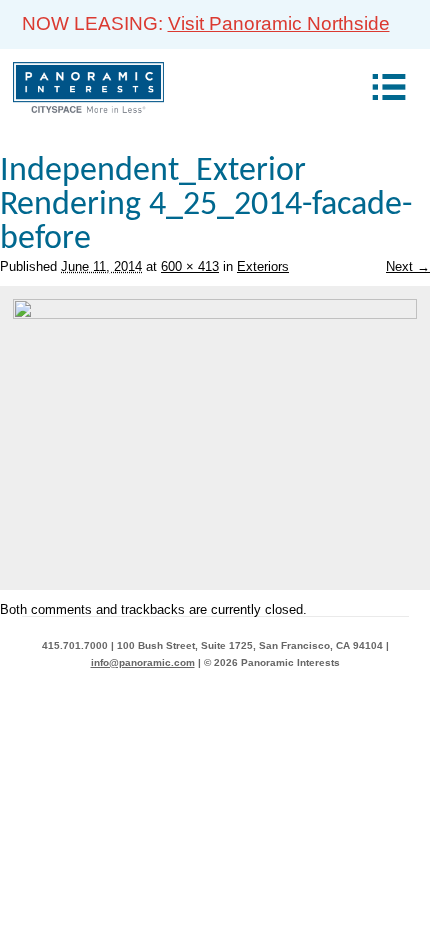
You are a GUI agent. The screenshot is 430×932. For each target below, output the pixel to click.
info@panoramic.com (143, 662)
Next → (408, 266)
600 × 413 (190, 266)
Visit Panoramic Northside (279, 23)
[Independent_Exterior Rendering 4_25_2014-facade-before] (215, 314)
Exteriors (263, 266)
